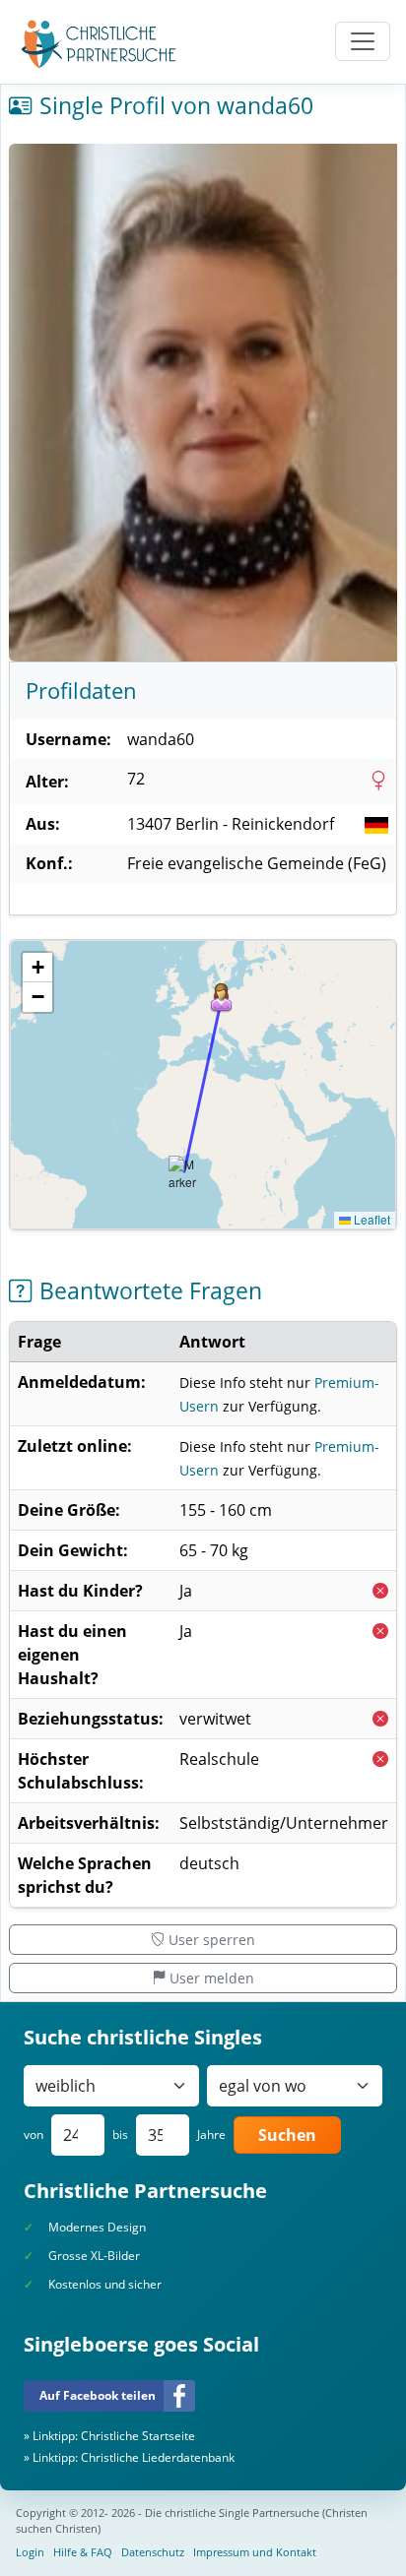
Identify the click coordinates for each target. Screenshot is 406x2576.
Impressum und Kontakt (255, 2552)
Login (30, 2552)
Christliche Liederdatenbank (158, 2457)
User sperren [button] (212, 1940)
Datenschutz (153, 2552)
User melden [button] (212, 1978)
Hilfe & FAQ (83, 2552)
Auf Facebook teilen (98, 2395)
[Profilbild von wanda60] (203, 403)
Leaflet (371, 1219)
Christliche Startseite (138, 2436)
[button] (222, 998)
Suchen (287, 2135)
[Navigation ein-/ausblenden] (363, 41)
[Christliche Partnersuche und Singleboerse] (99, 44)
